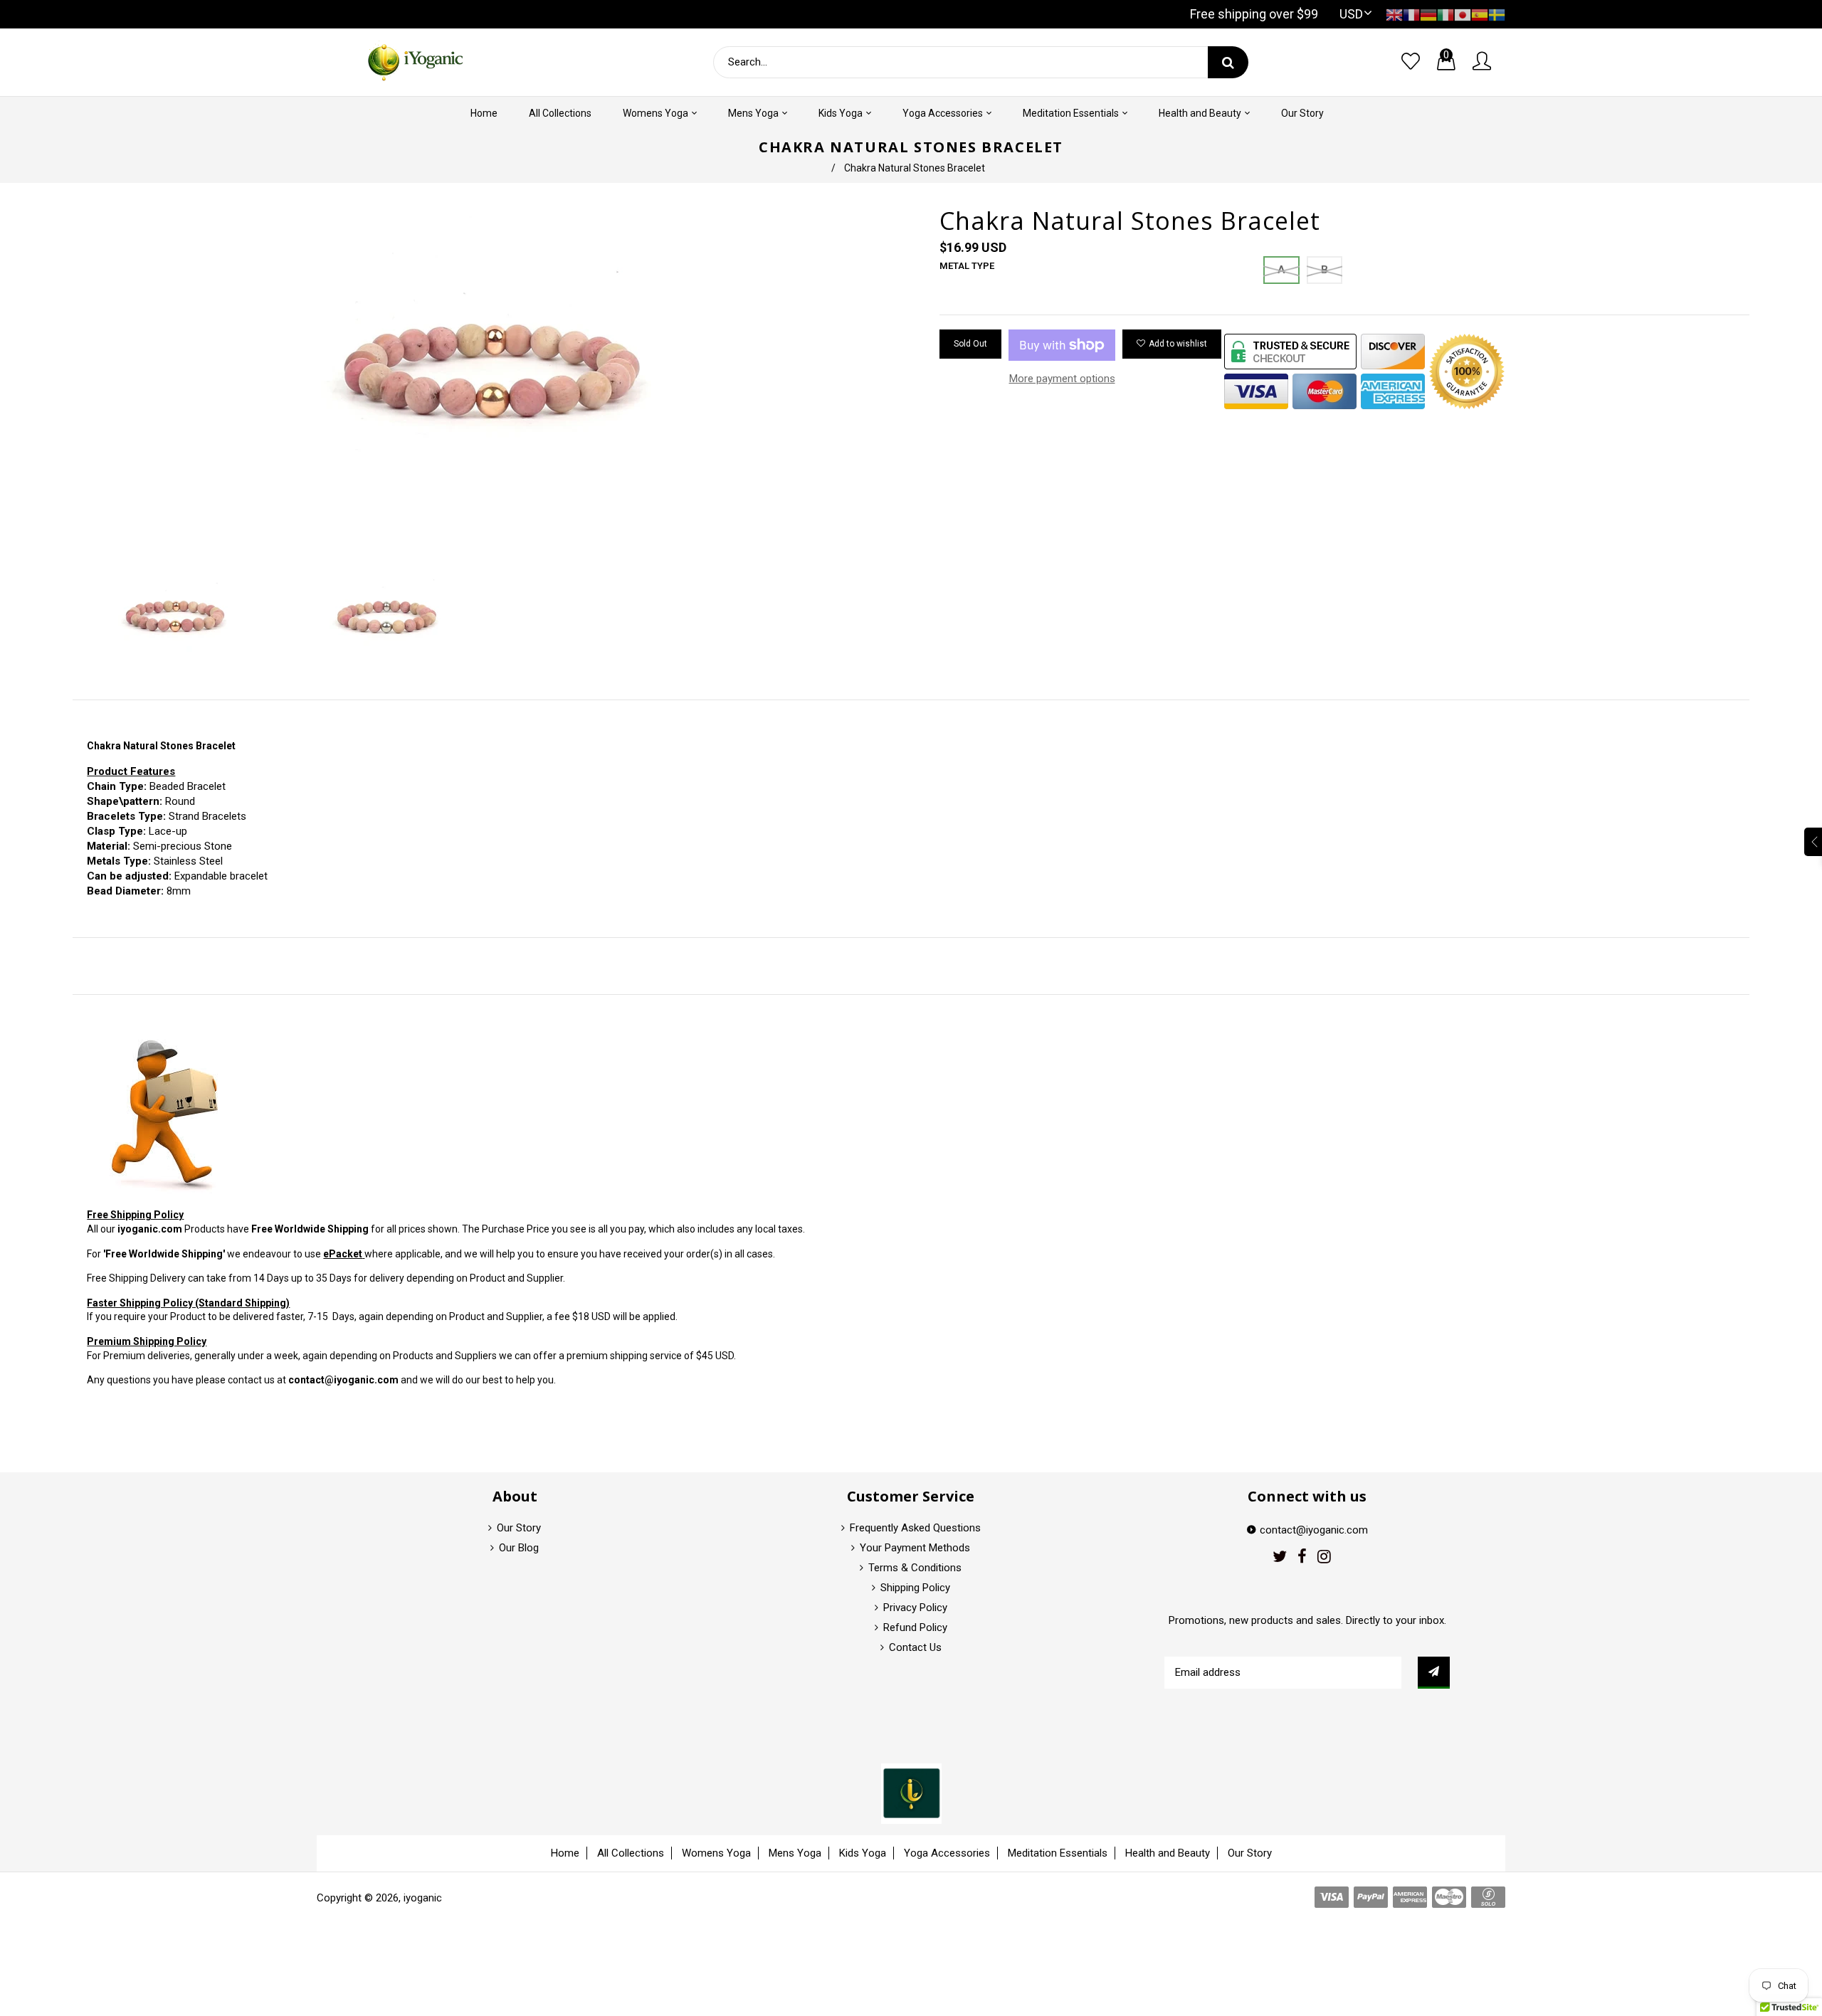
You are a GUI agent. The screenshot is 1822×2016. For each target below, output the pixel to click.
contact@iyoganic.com (343, 1380)
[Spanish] (1480, 14)
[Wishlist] (1411, 62)
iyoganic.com (150, 1229)
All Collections (631, 1853)
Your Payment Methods (915, 1548)
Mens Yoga (795, 1853)
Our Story (519, 1528)
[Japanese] (1463, 14)
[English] (1394, 14)
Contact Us (915, 1647)
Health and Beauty (1168, 1853)
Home (565, 1853)
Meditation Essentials (1058, 1853)
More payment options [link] (1062, 379)
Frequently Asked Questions (915, 1528)
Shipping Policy (915, 1588)
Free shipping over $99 (1254, 14)
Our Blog (519, 1548)
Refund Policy (915, 1627)
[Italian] (1446, 14)
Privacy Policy (915, 1608)
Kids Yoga (863, 1853)
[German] (1428, 14)
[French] (1411, 14)
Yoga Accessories (947, 1853)
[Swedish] (1497, 14)
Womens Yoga (716, 1853)
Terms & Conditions (915, 1568)
